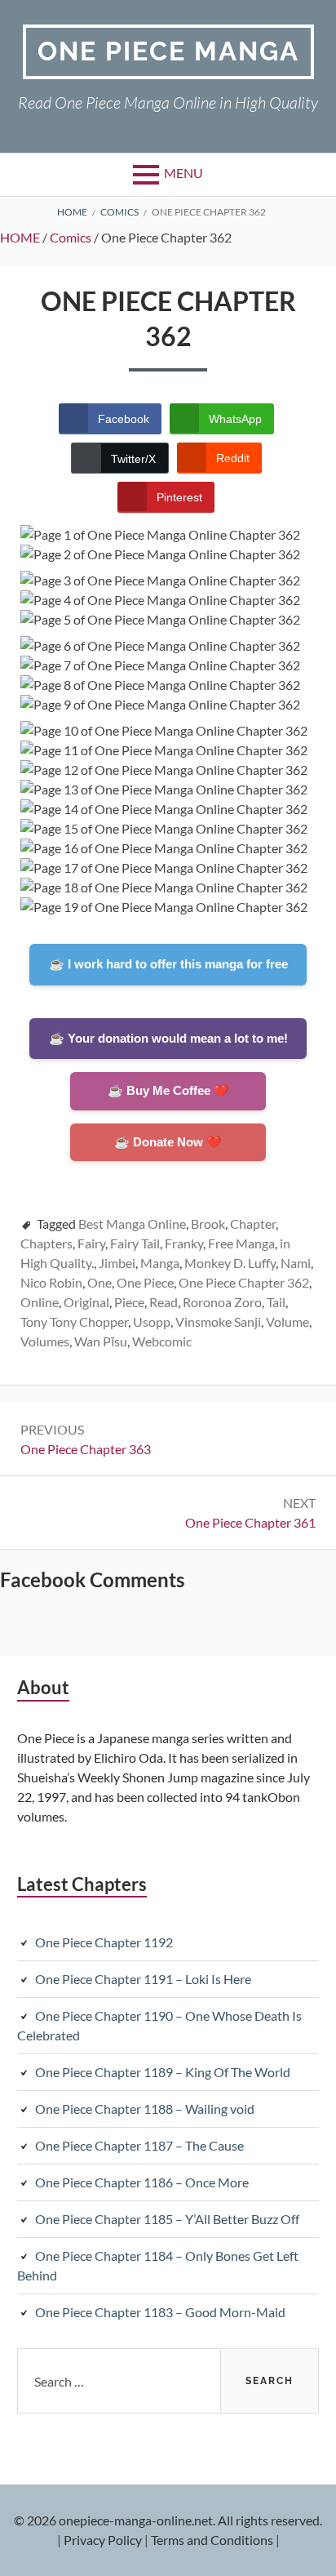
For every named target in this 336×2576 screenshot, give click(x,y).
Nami (296, 1263)
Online (40, 1302)
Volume (287, 1321)
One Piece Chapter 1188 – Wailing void (145, 2109)
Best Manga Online (132, 1223)
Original (86, 1302)
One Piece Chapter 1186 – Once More (142, 2182)
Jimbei (117, 1263)
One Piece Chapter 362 (244, 1282)
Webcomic (162, 1341)
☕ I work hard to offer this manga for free (168, 964)
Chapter (253, 1223)
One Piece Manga (168, 51)
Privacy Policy (103, 2540)
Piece (129, 1302)
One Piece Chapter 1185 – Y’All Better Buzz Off (167, 2219)
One (99, 1282)
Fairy (91, 1243)
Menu (183, 173)
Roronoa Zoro (222, 1302)
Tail (276, 1302)
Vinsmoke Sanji (218, 1321)
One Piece (145, 1282)
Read (164, 1302)
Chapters (46, 1243)
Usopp (152, 1321)
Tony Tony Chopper (74, 1321)
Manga (160, 1263)
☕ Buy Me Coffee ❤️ (168, 1090)
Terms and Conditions (212, 2540)
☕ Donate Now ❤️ (168, 1142)
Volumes (45, 1341)
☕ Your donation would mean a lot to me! (168, 1038)
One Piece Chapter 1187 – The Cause (139, 2145)
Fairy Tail (135, 1243)
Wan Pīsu (101, 1341)
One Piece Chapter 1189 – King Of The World (163, 2072)
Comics (71, 237)
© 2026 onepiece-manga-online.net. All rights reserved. (168, 2520)
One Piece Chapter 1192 (104, 1942)
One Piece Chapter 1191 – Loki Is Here (143, 1979)
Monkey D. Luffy (230, 1263)
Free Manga (241, 1243)
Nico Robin (51, 1282)
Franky (184, 1243)
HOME (20, 237)
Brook (208, 1223)
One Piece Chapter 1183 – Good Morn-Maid (160, 2312)
